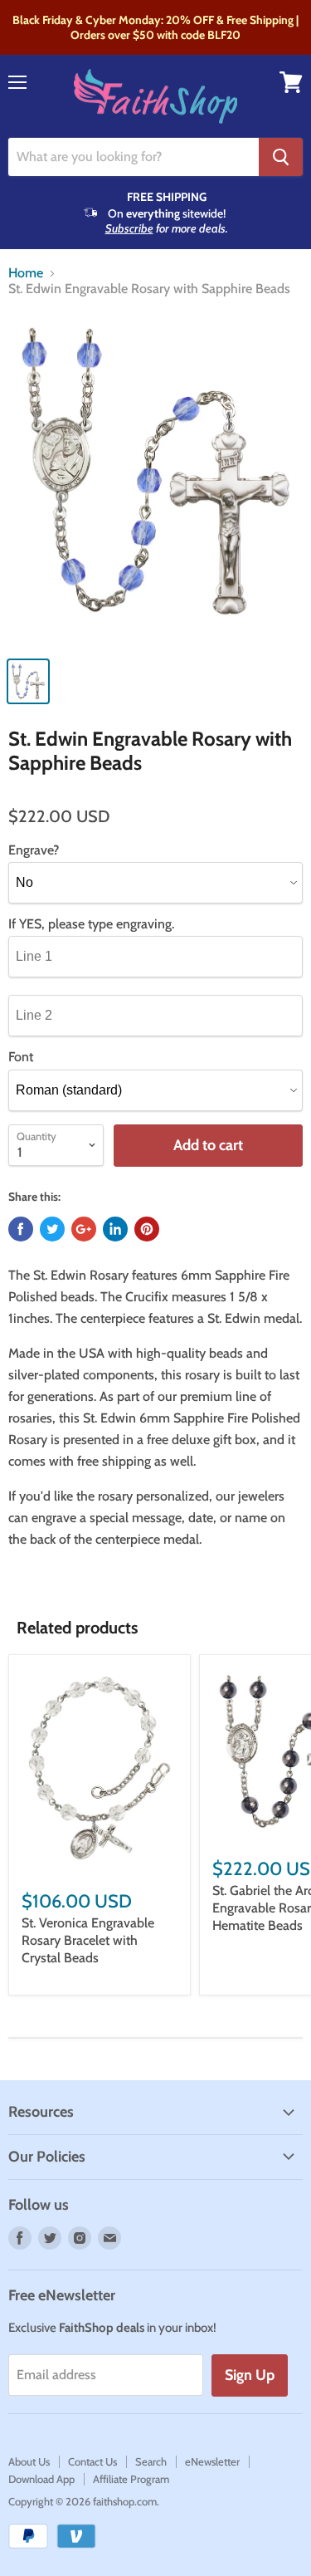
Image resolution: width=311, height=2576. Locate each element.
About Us (29, 2461)
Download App (41, 2479)
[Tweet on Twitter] (52, 1229)
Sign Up (250, 2375)
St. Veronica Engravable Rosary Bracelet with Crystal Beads (88, 1940)
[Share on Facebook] (21, 1229)
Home (26, 273)
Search (151, 2461)
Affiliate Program (131, 2479)
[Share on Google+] (84, 1229)
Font (21, 1057)
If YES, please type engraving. (91, 924)
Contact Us (92, 2461)
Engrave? (34, 850)
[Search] (281, 157)
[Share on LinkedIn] (115, 1229)
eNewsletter (212, 2461)
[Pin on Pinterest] (147, 1229)
